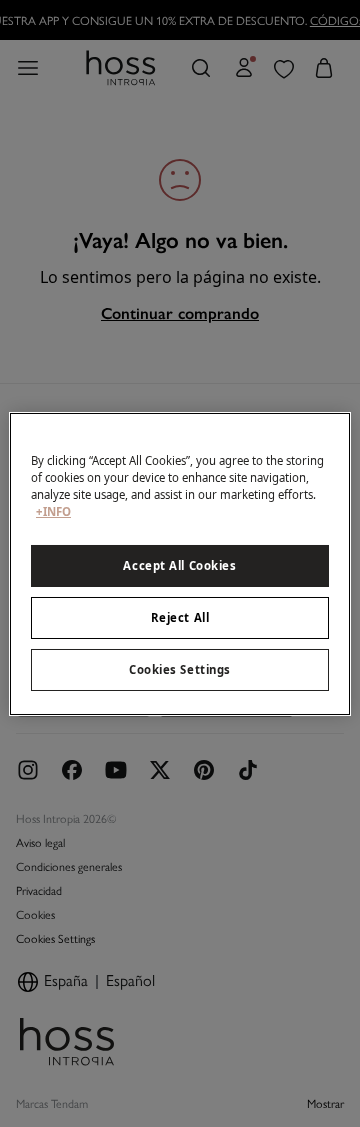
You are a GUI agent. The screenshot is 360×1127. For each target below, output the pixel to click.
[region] (180, 563)
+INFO (53, 511)
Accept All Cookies (179, 565)
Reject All (180, 617)
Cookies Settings (180, 669)
